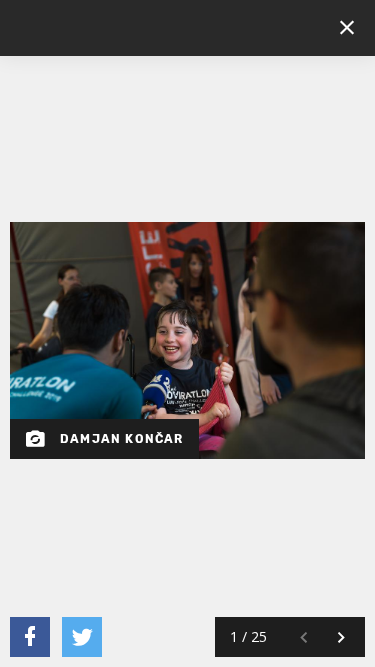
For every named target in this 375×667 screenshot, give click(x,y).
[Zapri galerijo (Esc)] (347, 28)
